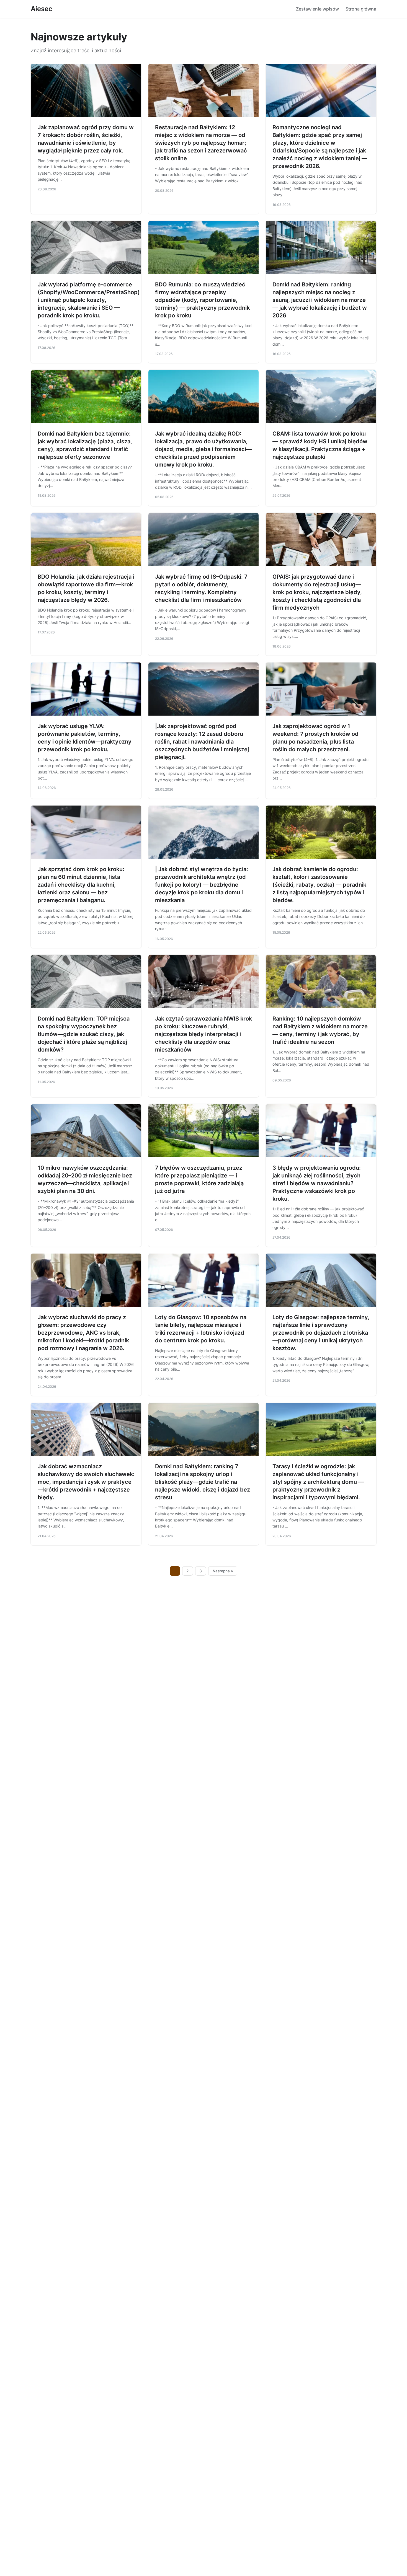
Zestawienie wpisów (317, 9)
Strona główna (361, 9)
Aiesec (42, 9)
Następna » (223, 1571)
